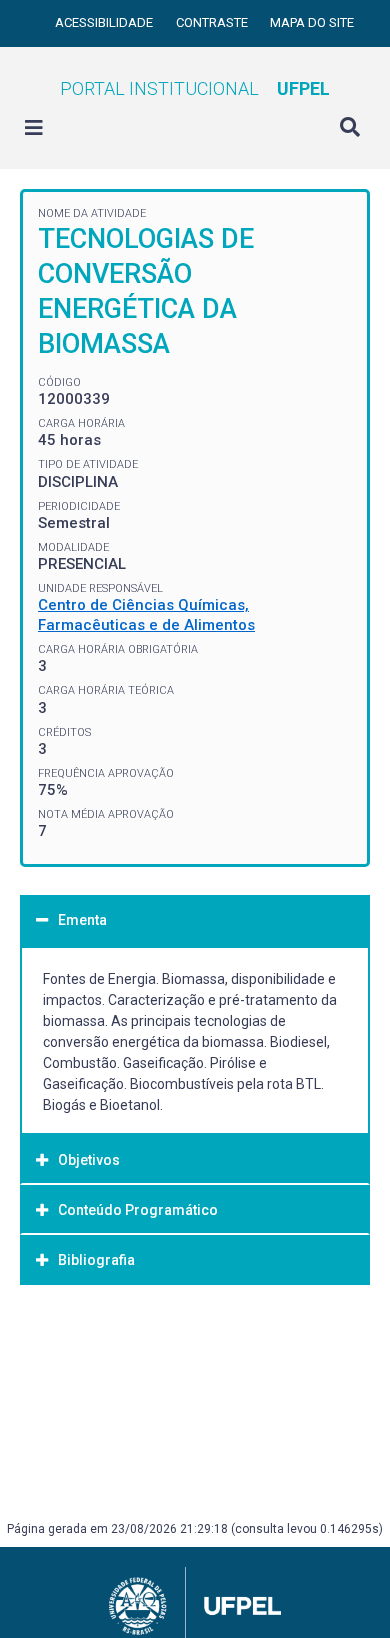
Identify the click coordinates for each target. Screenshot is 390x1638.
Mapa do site (312, 22)
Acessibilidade (105, 22)
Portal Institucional (195, 88)
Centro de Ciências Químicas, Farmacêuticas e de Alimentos (146, 615)
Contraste (213, 22)
